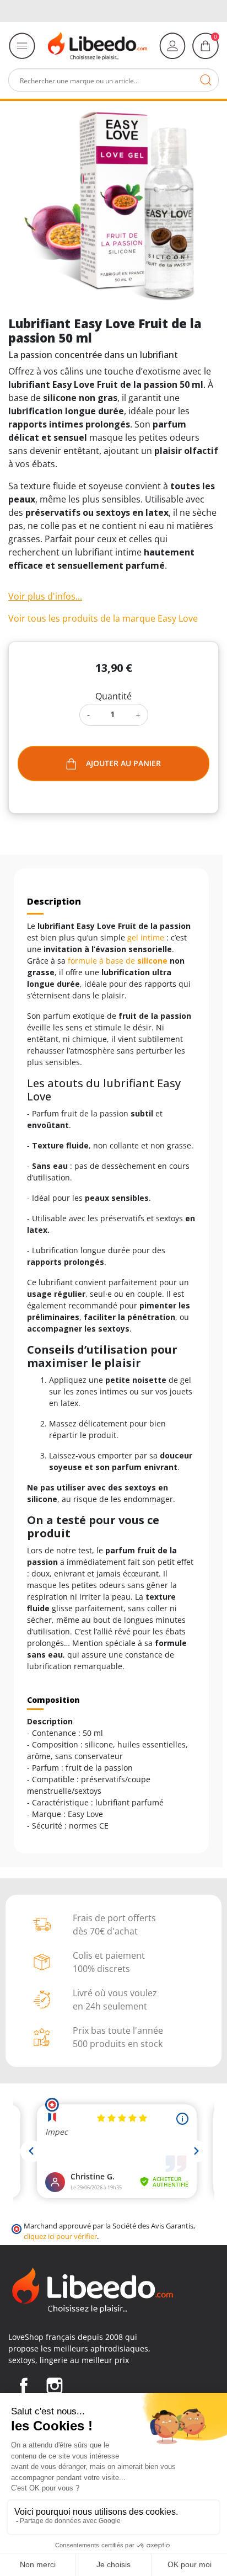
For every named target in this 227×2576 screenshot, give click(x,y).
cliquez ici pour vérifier (60, 2236)
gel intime (146, 937)
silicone (152, 961)
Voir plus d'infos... (45, 596)
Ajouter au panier (123, 763)
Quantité (113, 696)
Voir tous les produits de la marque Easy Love (103, 618)
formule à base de (102, 961)
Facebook (24, 2386)
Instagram (55, 2386)
